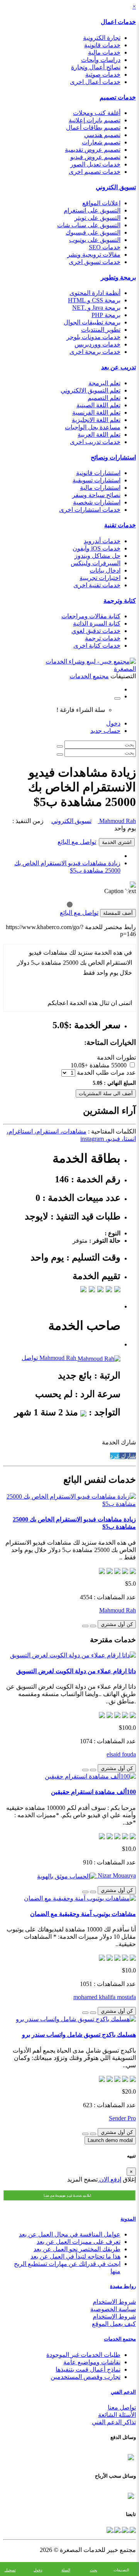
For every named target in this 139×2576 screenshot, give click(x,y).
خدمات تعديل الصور (95, 164)
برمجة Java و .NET (96, 308)
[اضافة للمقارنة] (85, 1626)
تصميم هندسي (102, 135)
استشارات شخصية (97, 502)
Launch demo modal (110, 2140)
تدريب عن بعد (119, 367)
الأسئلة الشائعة (117, 2415)
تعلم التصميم (104, 398)
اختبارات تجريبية (100, 578)
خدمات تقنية (120, 525)
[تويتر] (124, 2529)
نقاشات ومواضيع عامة (92, 2362)
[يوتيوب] (117, 2529)
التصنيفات (121, 2570)
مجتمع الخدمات (120, 2339)
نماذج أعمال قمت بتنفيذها (88, 2369)
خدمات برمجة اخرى (95, 352)
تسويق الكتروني (116, 187)
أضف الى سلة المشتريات (106, 1093)
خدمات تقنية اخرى (97, 585)
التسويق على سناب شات (89, 225)
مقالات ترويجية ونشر (94, 255)
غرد (115, 1456)
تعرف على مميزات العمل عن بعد (79, 2242)
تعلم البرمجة (104, 383)
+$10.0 (79, 1065)
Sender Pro (122, 2118)
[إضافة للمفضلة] (93, 1626)
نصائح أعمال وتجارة (96, 67)
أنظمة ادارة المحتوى (95, 293)
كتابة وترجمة (120, 601)
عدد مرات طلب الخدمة (106, 1073)
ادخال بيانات (105, 570)
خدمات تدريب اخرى (95, 442)
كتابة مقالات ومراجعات (91, 616)
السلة (66, 2570)
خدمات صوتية (103, 75)
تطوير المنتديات (101, 330)
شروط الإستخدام (114, 2316)
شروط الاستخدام (114, 2302)
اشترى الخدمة (117, 842)
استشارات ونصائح (113, 457)
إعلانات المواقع (101, 203)
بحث (94, 2570)
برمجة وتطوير (118, 277)
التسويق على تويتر (97, 218)
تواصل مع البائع (77, 842)
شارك (128, 1456)
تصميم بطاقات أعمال (93, 128)
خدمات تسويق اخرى (95, 262)
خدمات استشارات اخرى (90, 510)
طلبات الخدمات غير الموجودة (83, 2355)
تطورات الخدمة (116, 1057)
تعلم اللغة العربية (99, 435)
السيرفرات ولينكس (96, 563)
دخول (113, 723)
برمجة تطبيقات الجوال (92, 322)
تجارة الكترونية (102, 38)
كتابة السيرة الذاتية (97, 623)
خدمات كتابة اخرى (97, 646)
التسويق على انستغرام (92, 210)
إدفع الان (109, 2179)
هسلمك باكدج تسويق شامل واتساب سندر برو (79, 2035)
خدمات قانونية (102, 45)
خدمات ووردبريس (97, 344)
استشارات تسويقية (97, 480)
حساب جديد (105, 731)
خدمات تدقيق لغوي (96, 631)
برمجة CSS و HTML (94, 300)
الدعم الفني (123, 2392)
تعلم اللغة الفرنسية (96, 412)
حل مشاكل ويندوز (97, 556)
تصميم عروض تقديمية (93, 150)
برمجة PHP (106, 315)
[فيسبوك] (132, 2529)
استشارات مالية (100, 488)
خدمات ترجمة (103, 638)
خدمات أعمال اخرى (95, 82)
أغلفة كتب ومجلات (97, 113)
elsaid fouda (121, 1754)
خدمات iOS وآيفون (97, 548)
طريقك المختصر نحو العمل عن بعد (77, 2249)
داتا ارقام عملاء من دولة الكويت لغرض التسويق (76, 1671)
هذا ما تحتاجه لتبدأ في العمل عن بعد (75, 2256)
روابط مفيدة (123, 2286)
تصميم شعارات (101, 142)
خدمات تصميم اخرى (95, 172)
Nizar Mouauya (116, 1875)
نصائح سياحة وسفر (96, 495)
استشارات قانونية (98, 473)
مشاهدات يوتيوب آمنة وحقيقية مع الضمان (83, 1914)
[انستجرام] (110, 2529)
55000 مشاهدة (108, 1065)
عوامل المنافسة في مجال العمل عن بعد (70, 2234)
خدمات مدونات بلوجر (93, 337)
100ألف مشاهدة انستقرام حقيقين (93, 1792)
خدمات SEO (105, 247)
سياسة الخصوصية (113, 2309)
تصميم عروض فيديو (95, 157)
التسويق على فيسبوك (93, 232)
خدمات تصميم (118, 97)
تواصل (30, 1358)
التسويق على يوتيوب (95, 240)
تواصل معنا (122, 2407)
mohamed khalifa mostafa (105, 1997)
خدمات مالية (104, 52)
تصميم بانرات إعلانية (95, 120)
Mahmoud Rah (117, 821)
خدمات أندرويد (102, 541)
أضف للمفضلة (118, 913)
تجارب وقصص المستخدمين (86, 2377)
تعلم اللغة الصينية (98, 405)
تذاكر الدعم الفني (114, 2422)
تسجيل (10, 2570)
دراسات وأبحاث (101, 60)
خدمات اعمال (118, 22)
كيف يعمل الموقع (114, 2324)
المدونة (128, 2219)
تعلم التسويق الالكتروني (91, 390)
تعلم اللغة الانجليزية (96, 420)
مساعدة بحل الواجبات (93, 427)
